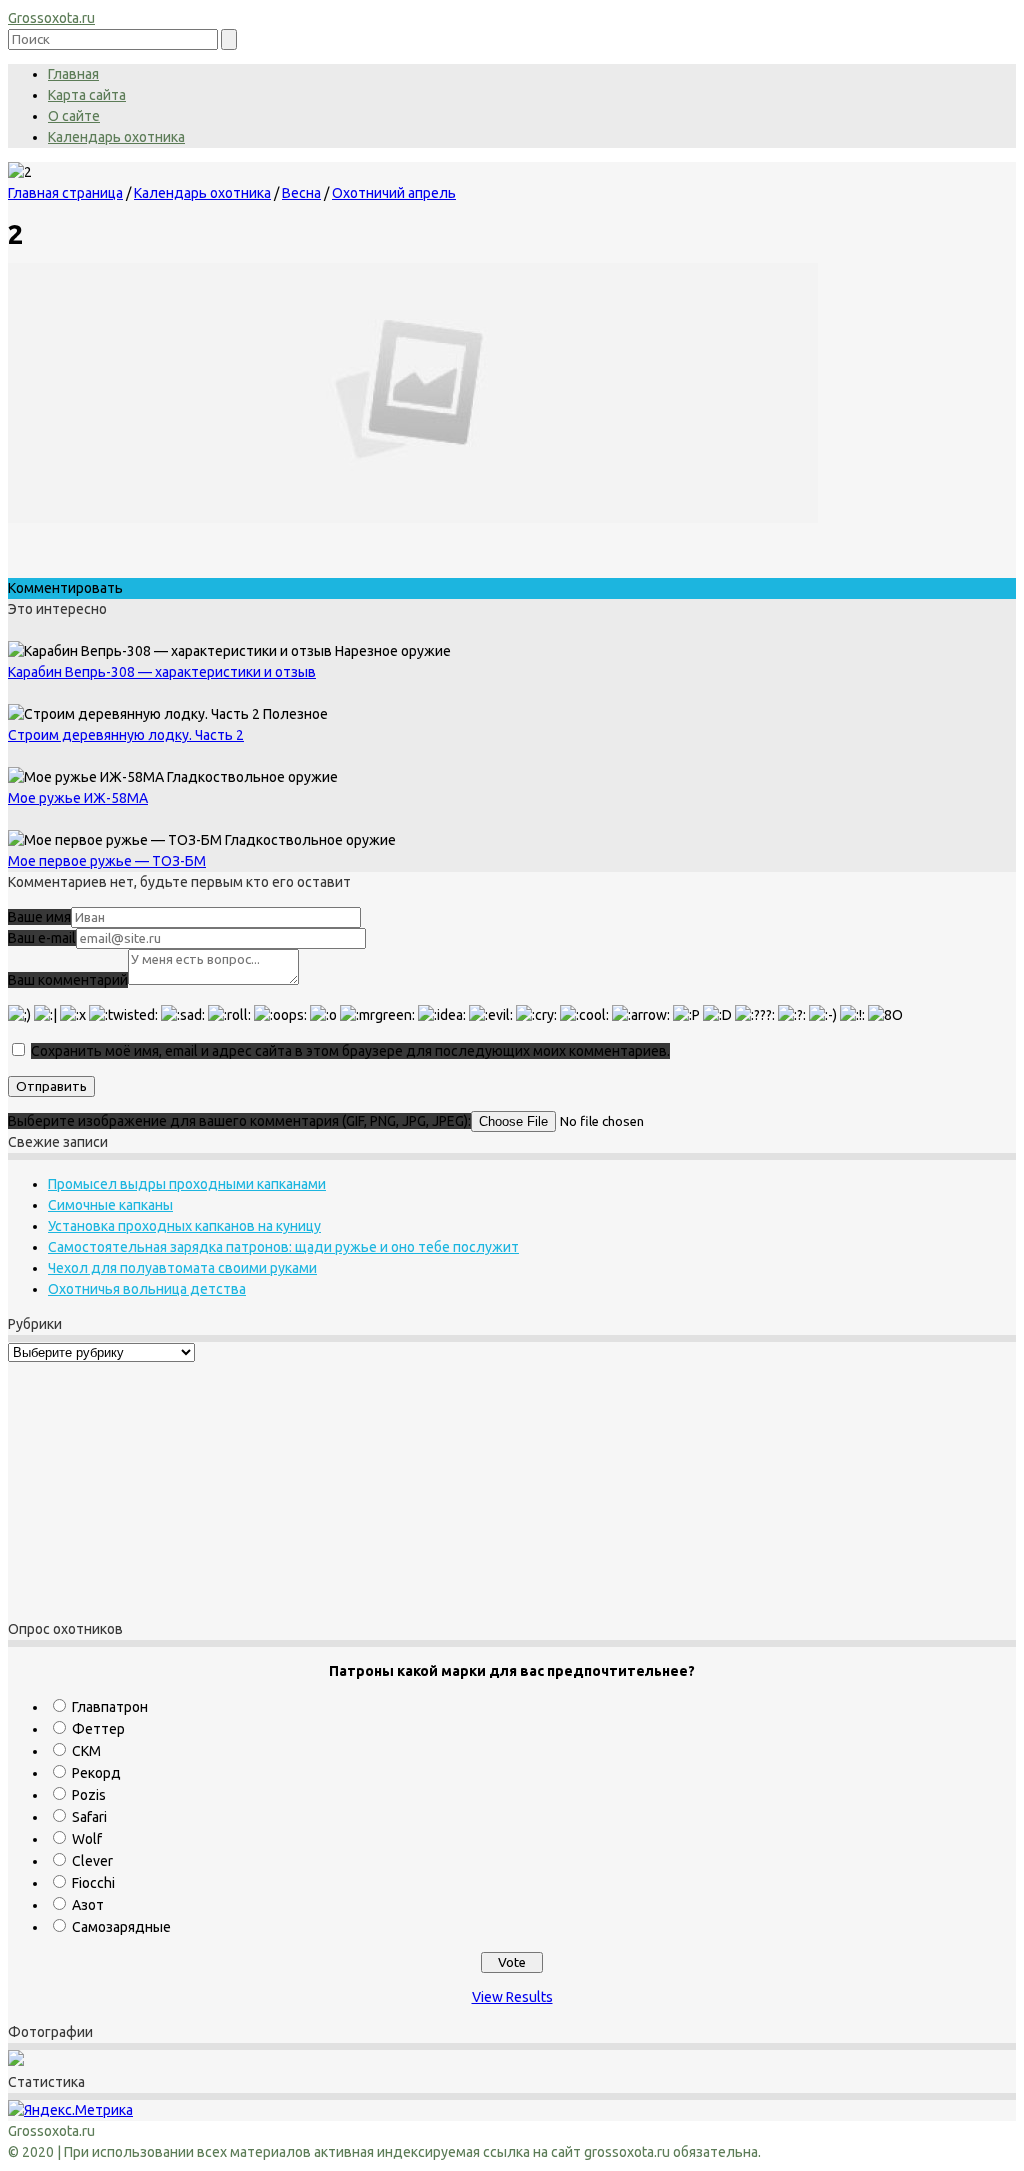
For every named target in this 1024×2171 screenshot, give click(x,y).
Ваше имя (39, 917)
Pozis (89, 1795)
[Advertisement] (133, 1488)
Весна (301, 193)
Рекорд (96, 1773)
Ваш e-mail (42, 938)
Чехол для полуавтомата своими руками (182, 1268)
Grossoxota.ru (51, 18)
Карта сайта (87, 95)
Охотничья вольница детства (147, 1289)
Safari (89, 1817)
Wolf (87, 1839)
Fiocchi (93, 1883)
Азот (88, 1905)
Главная (73, 74)
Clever (92, 1861)
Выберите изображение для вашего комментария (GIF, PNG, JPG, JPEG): (239, 1121)
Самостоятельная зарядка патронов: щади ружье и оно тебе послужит (283, 1247)
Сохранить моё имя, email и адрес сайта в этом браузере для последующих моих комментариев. (350, 1051)
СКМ (86, 1751)
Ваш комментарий (68, 980)
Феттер (98, 1729)
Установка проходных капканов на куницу (184, 1226)
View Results (512, 1997)
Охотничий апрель (394, 193)
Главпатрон (110, 1707)
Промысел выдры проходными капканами (187, 1184)
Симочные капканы (110, 1205)
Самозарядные (121, 1927)
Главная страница (65, 193)
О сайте (74, 116)
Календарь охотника (116, 137)
